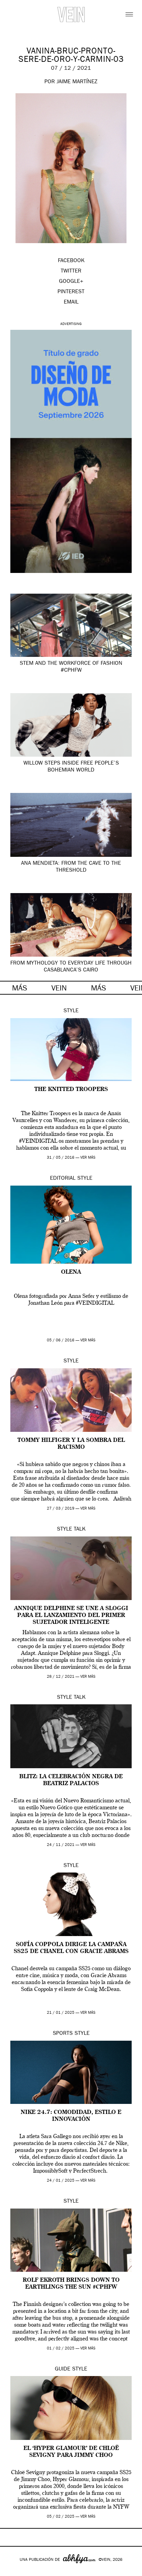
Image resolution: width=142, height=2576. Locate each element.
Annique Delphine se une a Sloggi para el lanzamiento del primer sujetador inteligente (71, 1616)
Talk (80, 1530)
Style (71, 1011)
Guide (63, 2369)
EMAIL (71, 303)
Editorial (63, 1179)
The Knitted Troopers (71, 1090)
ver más (88, 1158)
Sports (63, 2034)
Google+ (13, 2572)
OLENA (71, 1272)
